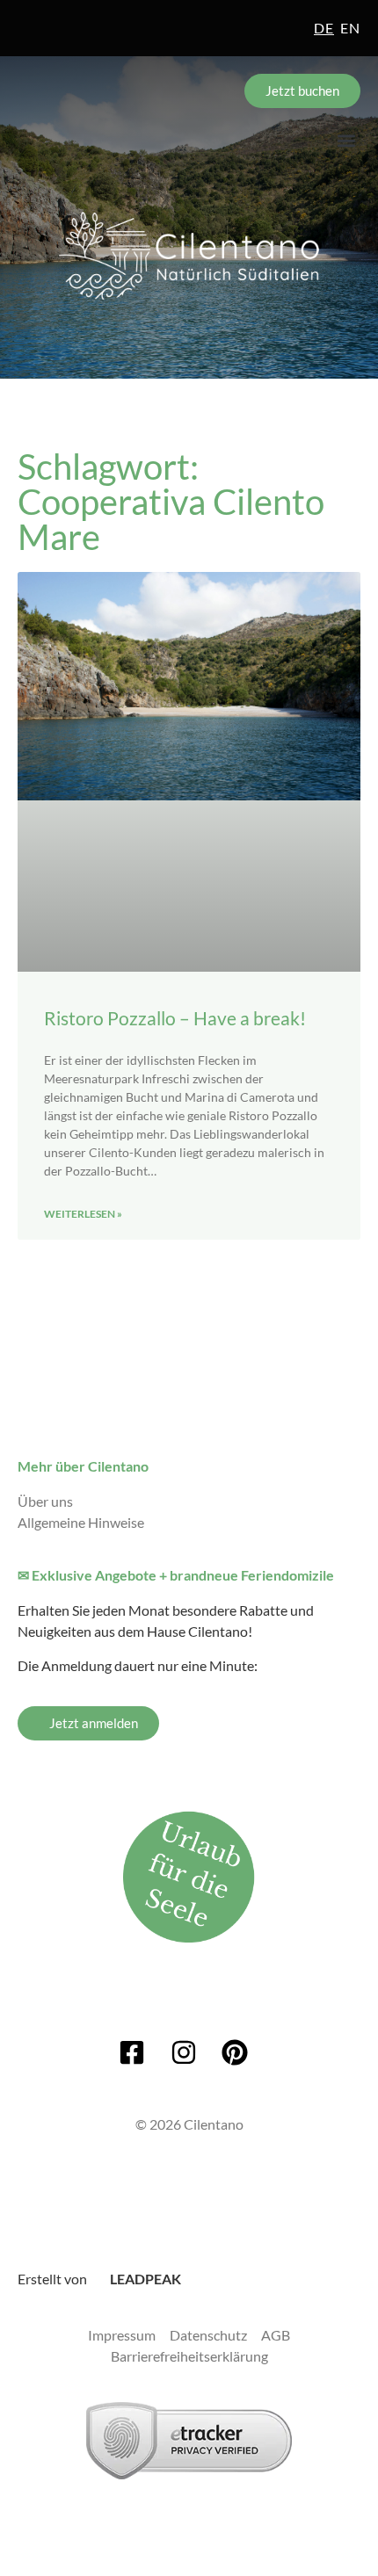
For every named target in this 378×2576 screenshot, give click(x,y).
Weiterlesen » (83, 1214)
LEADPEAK (144, 2279)
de (324, 28)
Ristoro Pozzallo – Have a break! (175, 1018)
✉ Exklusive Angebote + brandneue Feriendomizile (176, 1575)
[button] (346, 140)
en (350, 28)
